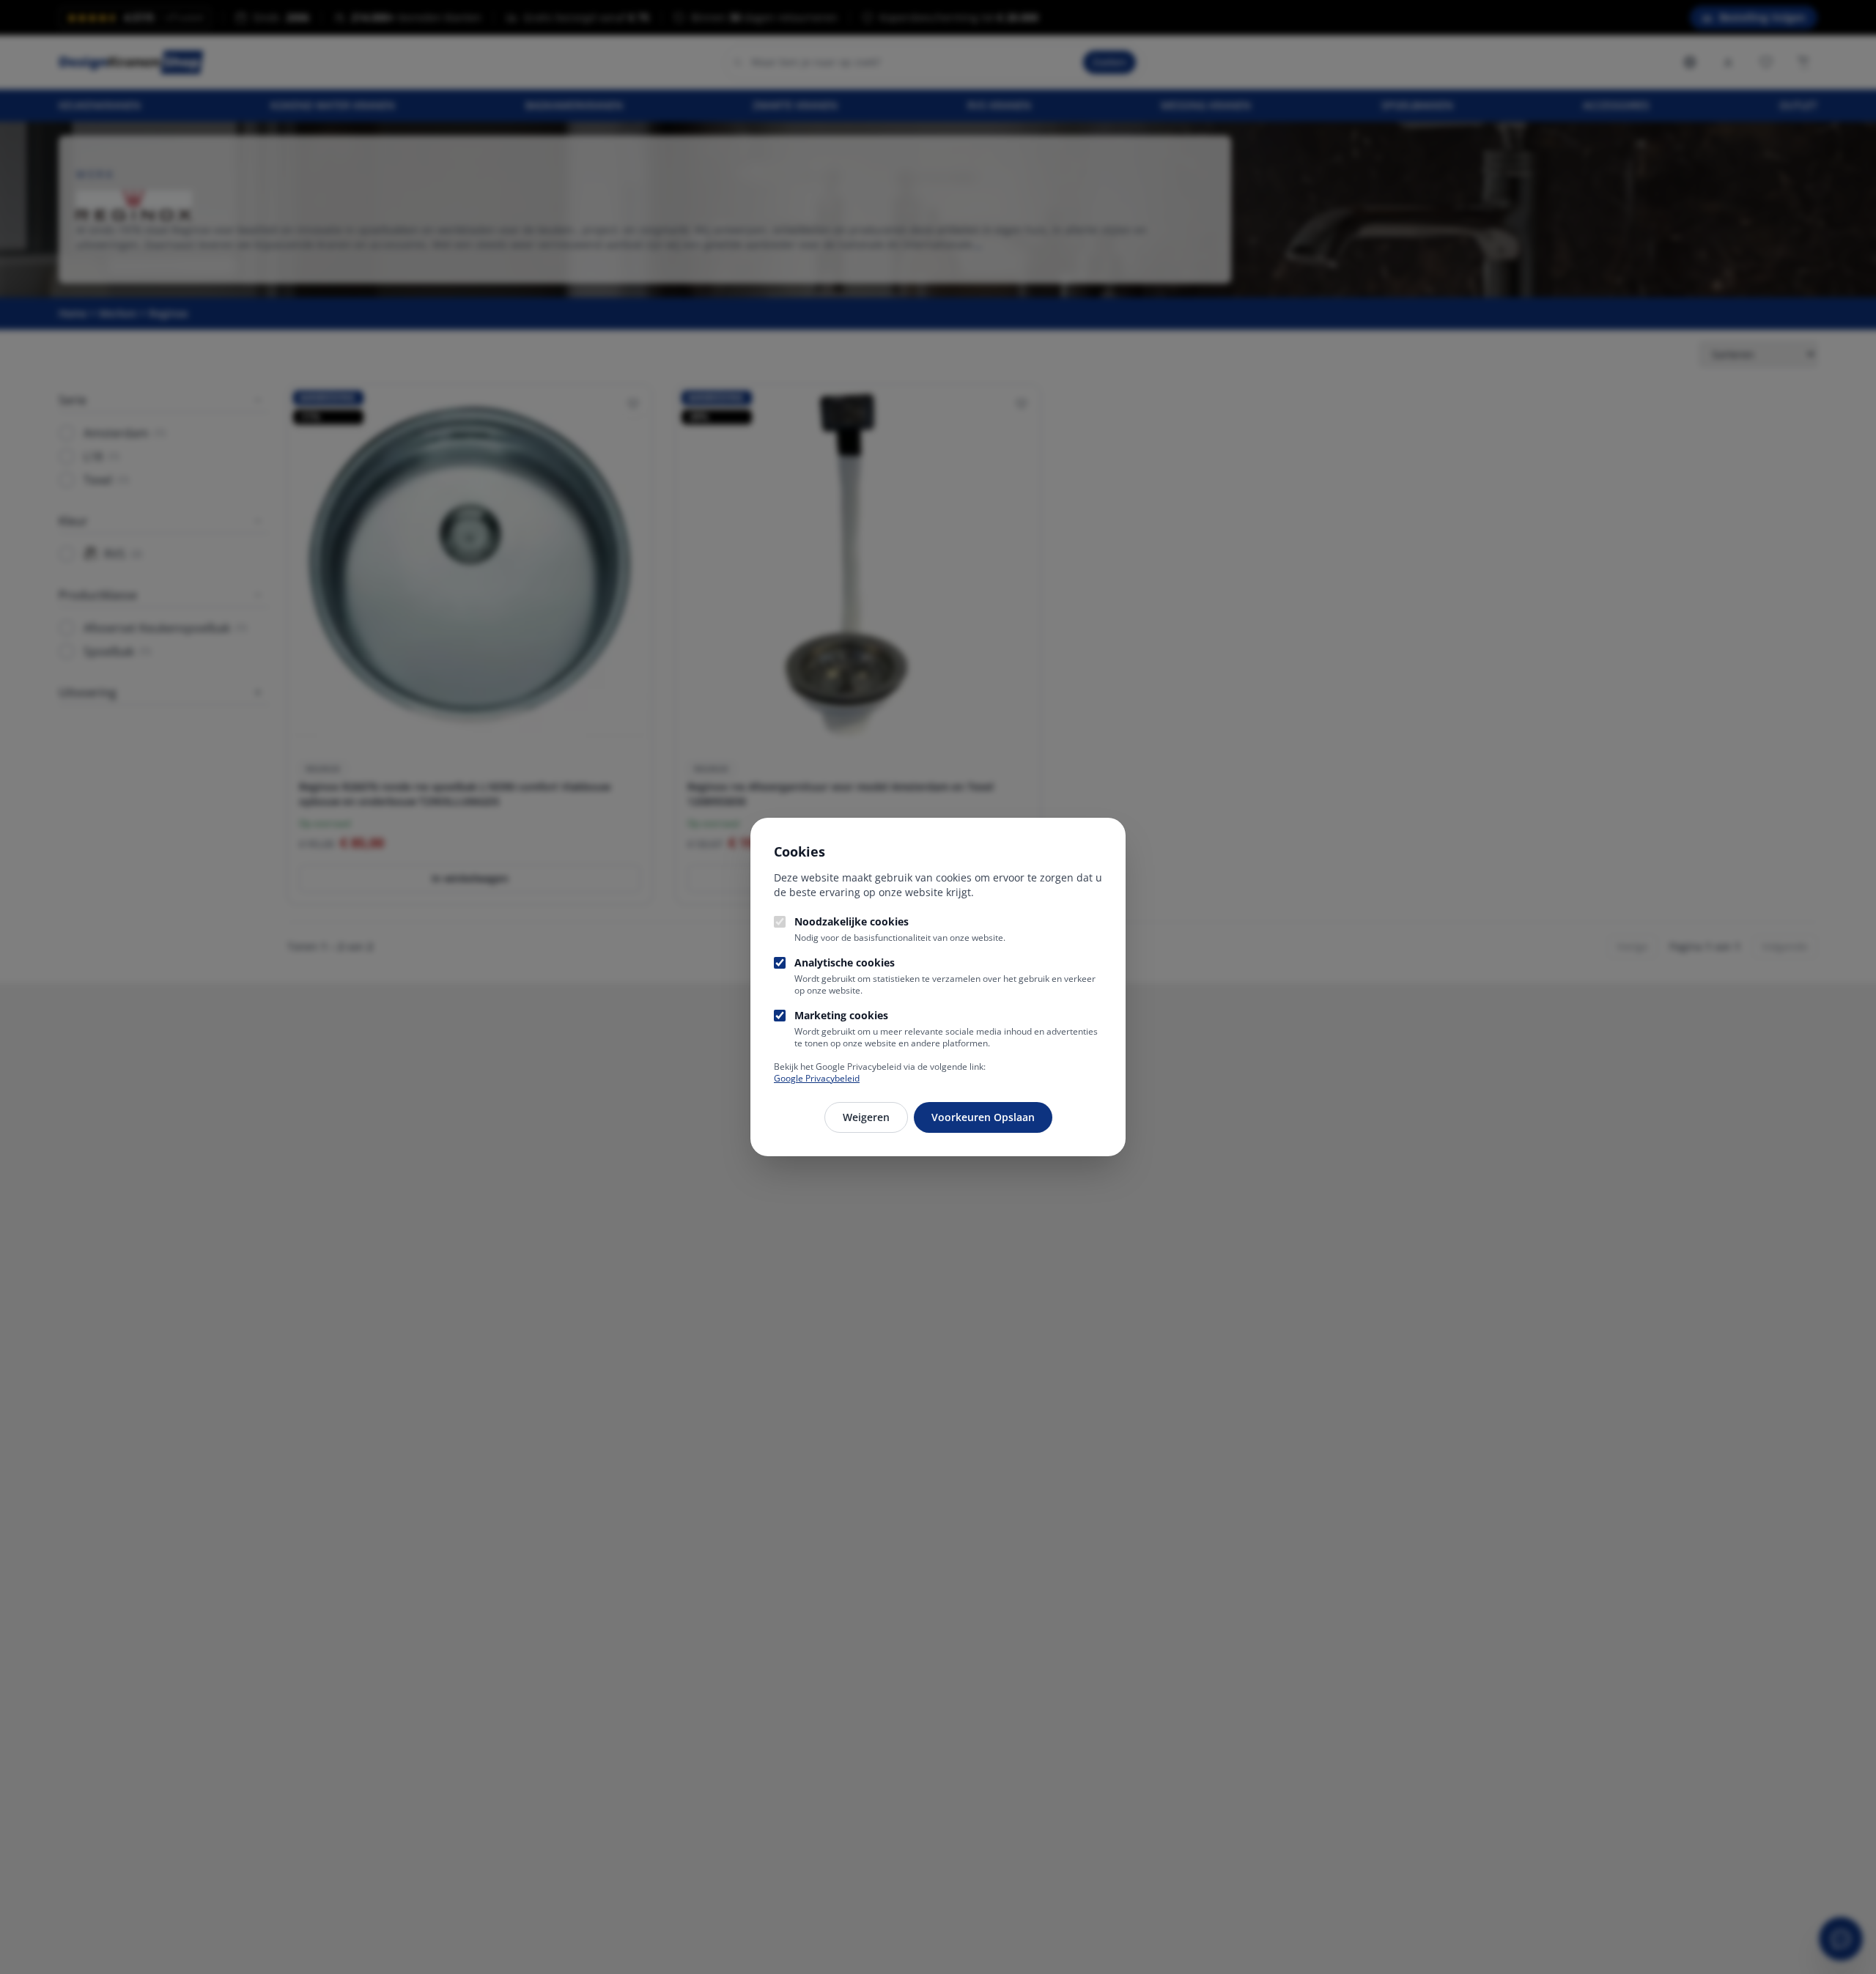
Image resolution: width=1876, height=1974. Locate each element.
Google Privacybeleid (817, 1078)
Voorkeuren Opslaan (983, 1117)
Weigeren (866, 1117)
